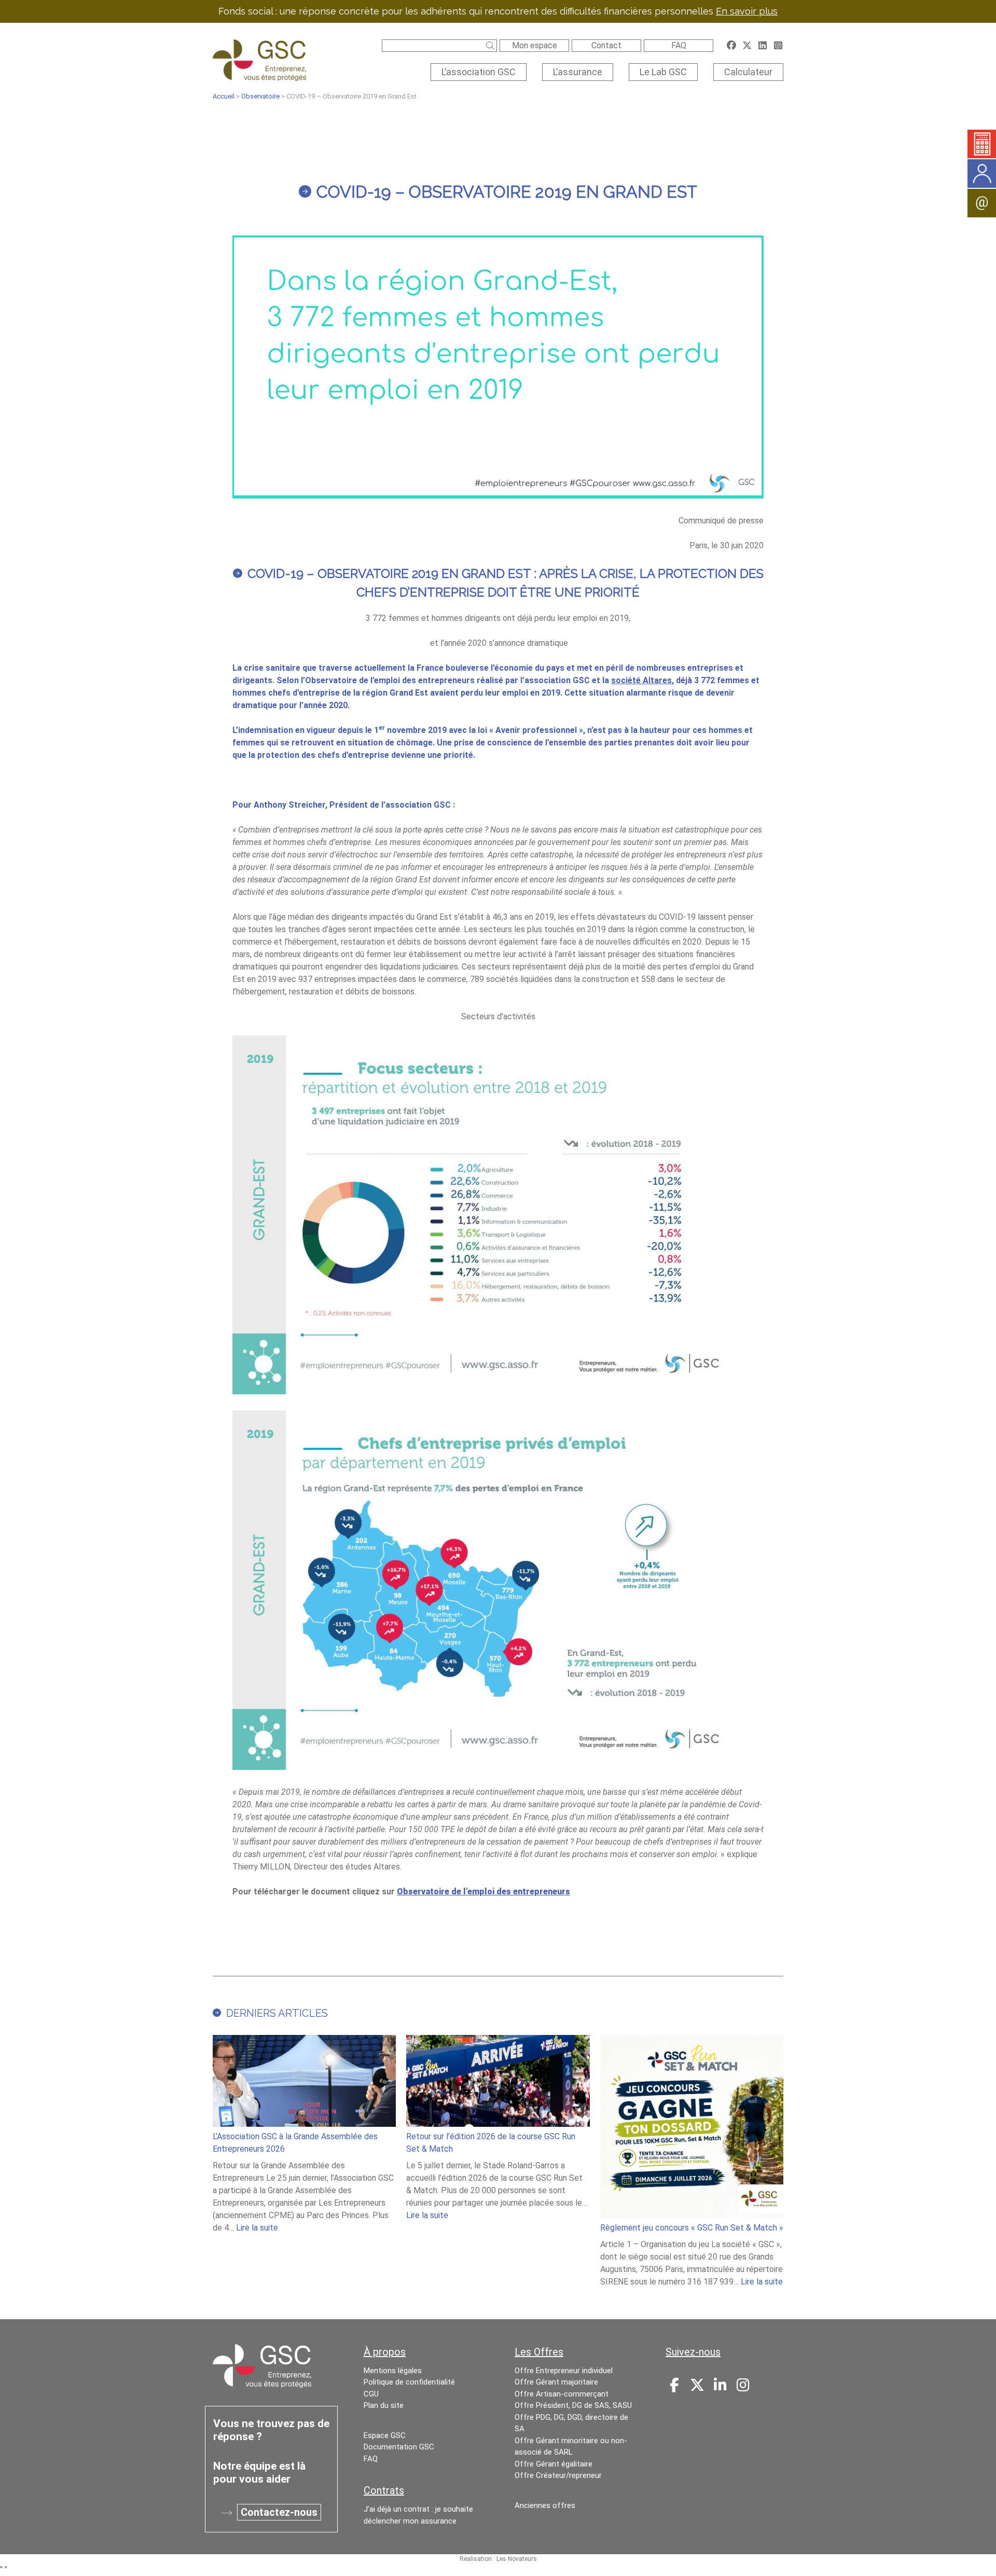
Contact (606, 45)
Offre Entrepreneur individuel (564, 2371)
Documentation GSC (399, 2447)
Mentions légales (393, 2371)
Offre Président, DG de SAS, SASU (573, 2405)
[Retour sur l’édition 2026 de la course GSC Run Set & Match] (498, 2083)
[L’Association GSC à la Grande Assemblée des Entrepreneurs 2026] (304, 2083)
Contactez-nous (279, 2512)
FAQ (679, 45)
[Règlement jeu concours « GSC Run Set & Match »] (692, 2128)
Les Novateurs (517, 2559)
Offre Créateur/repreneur (558, 2475)
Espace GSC (385, 2435)
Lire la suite (257, 2228)
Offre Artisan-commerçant (562, 2394)
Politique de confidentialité (409, 2382)
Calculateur (748, 72)
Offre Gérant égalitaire (554, 2464)
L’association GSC (479, 72)
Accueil (224, 96)
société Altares (641, 680)
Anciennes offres (545, 2505)
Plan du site (384, 2405)
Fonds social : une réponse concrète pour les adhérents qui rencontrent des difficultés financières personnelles (498, 11)
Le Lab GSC (663, 72)
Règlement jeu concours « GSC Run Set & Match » (692, 2228)
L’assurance (578, 72)
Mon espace (535, 45)
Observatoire (260, 96)
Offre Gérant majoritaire (556, 2382)
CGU (371, 2394)
